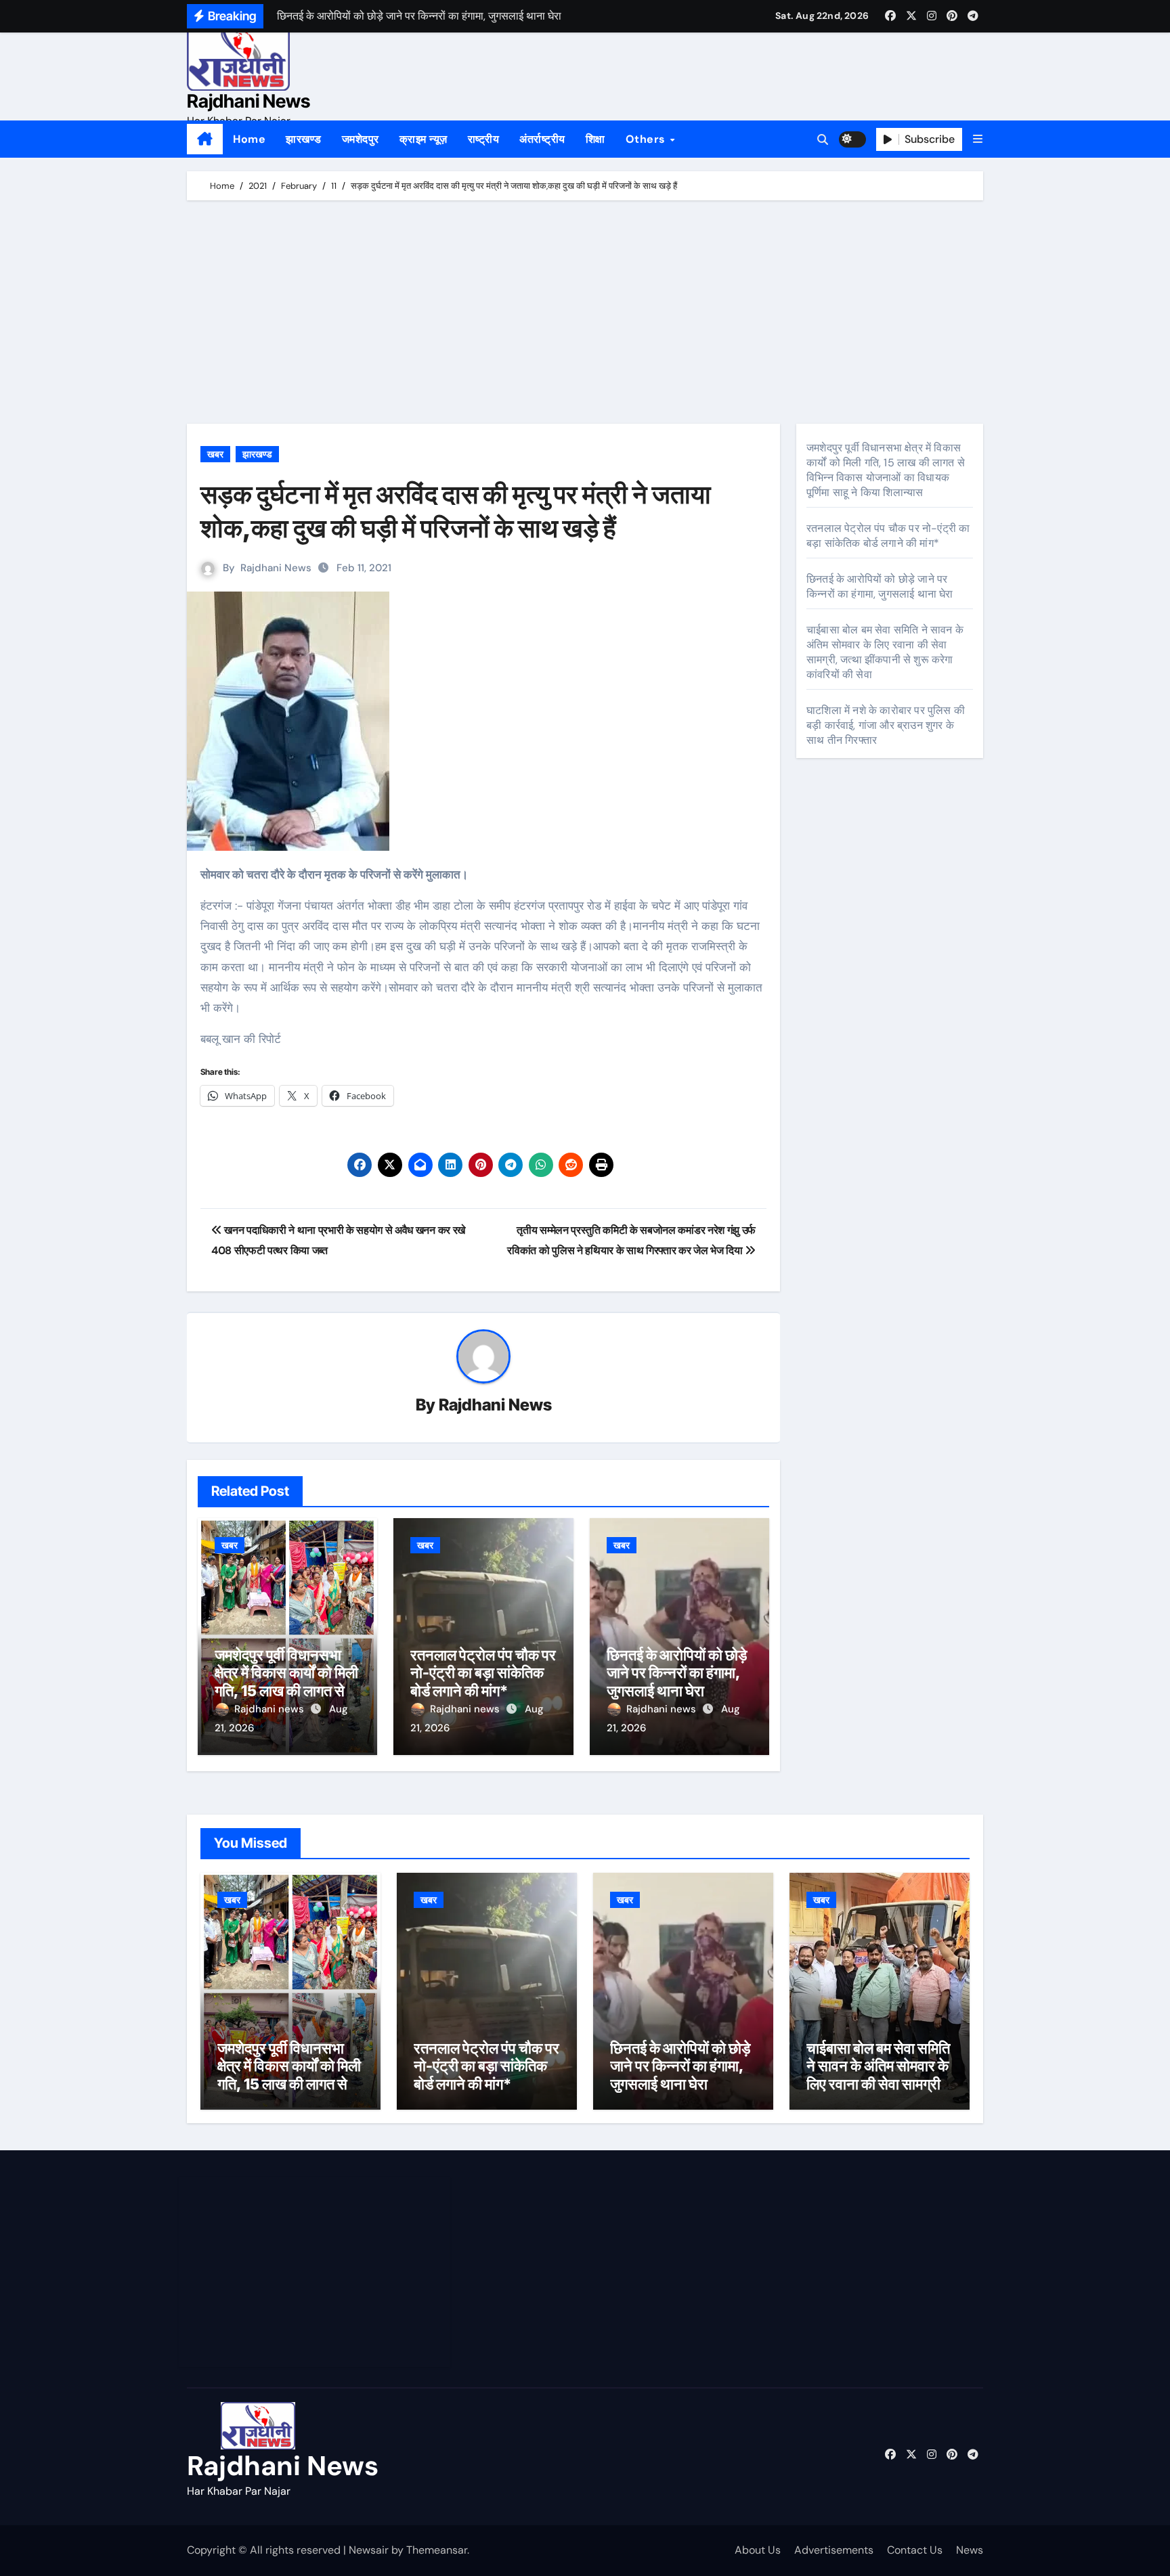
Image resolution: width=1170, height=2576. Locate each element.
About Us (758, 2550)
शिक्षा (595, 139)
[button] (978, 139)
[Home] (205, 139)
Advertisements (834, 2550)
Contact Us (915, 2550)
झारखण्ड (304, 139)
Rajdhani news (270, 1709)
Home (249, 139)
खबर (215, 454)
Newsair (369, 2550)
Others (647, 139)
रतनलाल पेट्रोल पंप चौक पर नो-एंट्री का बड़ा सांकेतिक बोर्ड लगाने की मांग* (483, 1673)
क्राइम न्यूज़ (424, 139)
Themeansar (437, 2550)
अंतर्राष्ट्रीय (542, 139)
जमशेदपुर (361, 139)
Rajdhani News (248, 101)
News (970, 2550)
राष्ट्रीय (484, 139)
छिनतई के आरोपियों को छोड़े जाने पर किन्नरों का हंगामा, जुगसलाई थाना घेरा (677, 1673)
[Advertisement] (587, 315)
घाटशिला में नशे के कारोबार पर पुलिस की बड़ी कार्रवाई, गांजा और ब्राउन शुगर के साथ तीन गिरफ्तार (886, 725)
